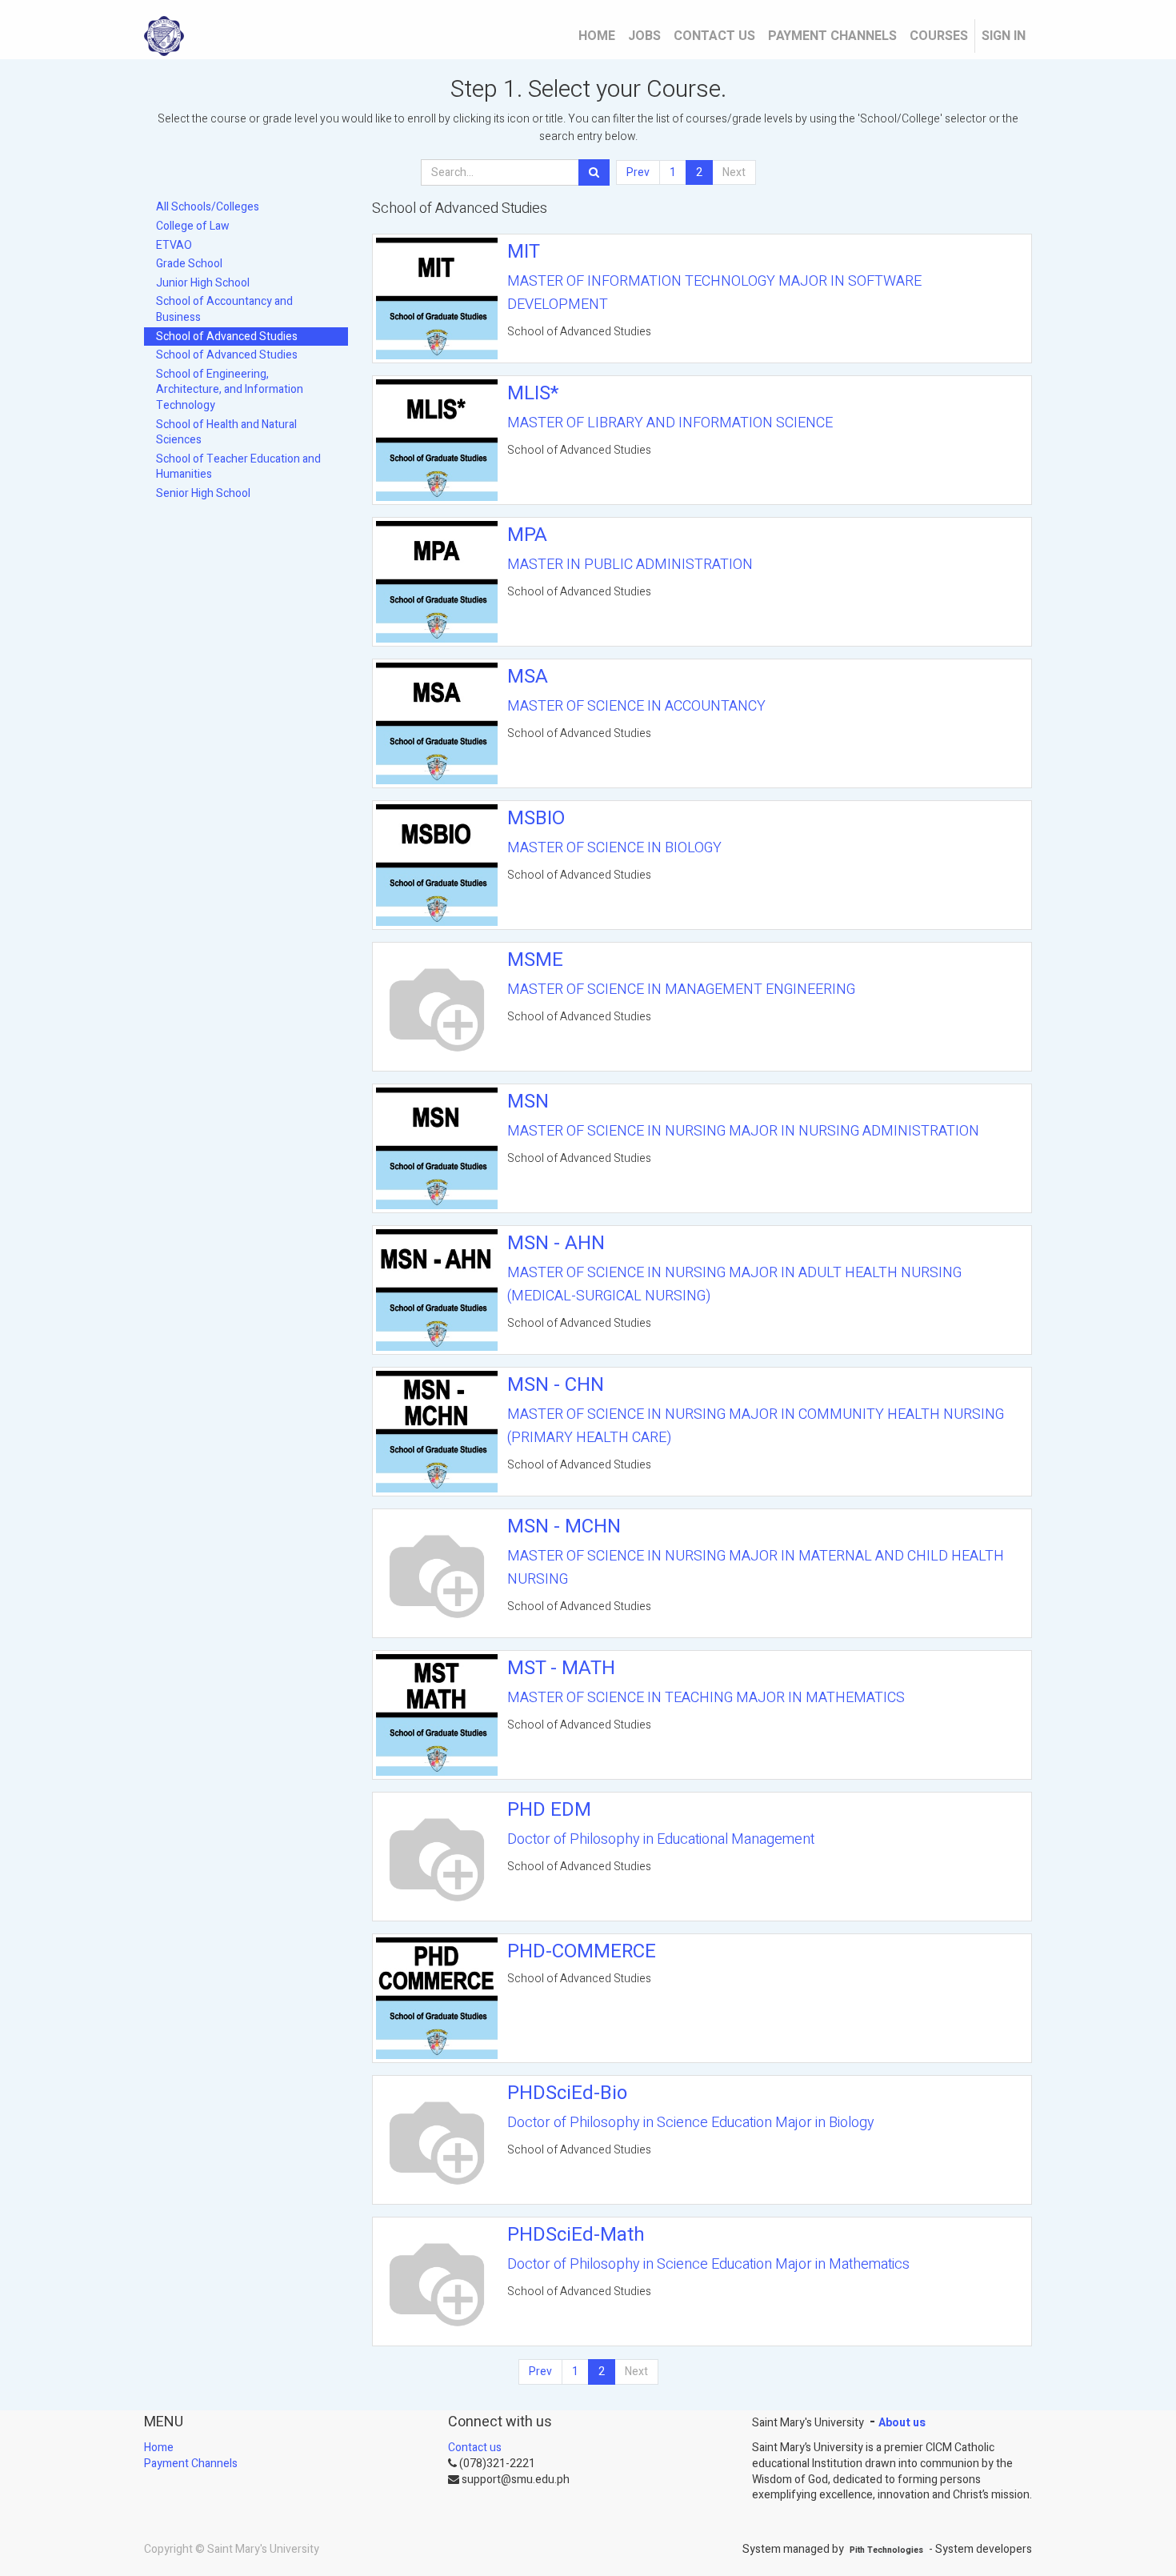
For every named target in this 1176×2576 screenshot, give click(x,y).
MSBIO (536, 818)
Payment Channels (191, 2464)
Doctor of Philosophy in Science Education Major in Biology (691, 2123)
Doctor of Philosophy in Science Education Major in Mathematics (708, 2264)
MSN (528, 1102)
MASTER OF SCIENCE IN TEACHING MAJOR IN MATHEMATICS (706, 1698)
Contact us (475, 2448)
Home (159, 2448)
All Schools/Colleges (208, 207)
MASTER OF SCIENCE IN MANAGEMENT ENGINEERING (681, 990)
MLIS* (533, 393)
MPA (527, 535)
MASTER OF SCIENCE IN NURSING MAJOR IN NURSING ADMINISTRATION (743, 1131)
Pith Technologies (886, 2550)
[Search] (594, 173)
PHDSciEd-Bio (567, 2093)
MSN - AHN (556, 1243)
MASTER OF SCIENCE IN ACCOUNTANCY (636, 706)
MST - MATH (561, 1668)
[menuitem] (597, 36)
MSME (535, 960)
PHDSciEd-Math (576, 2235)
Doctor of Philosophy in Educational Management (661, 1839)
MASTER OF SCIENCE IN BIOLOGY (614, 848)
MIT (524, 252)
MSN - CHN (556, 1385)
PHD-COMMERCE (582, 1951)
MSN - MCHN (564, 1526)
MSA (528, 677)
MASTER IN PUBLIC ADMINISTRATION (630, 565)
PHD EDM (549, 1810)
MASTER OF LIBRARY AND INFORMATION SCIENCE (670, 423)
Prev (638, 172)
